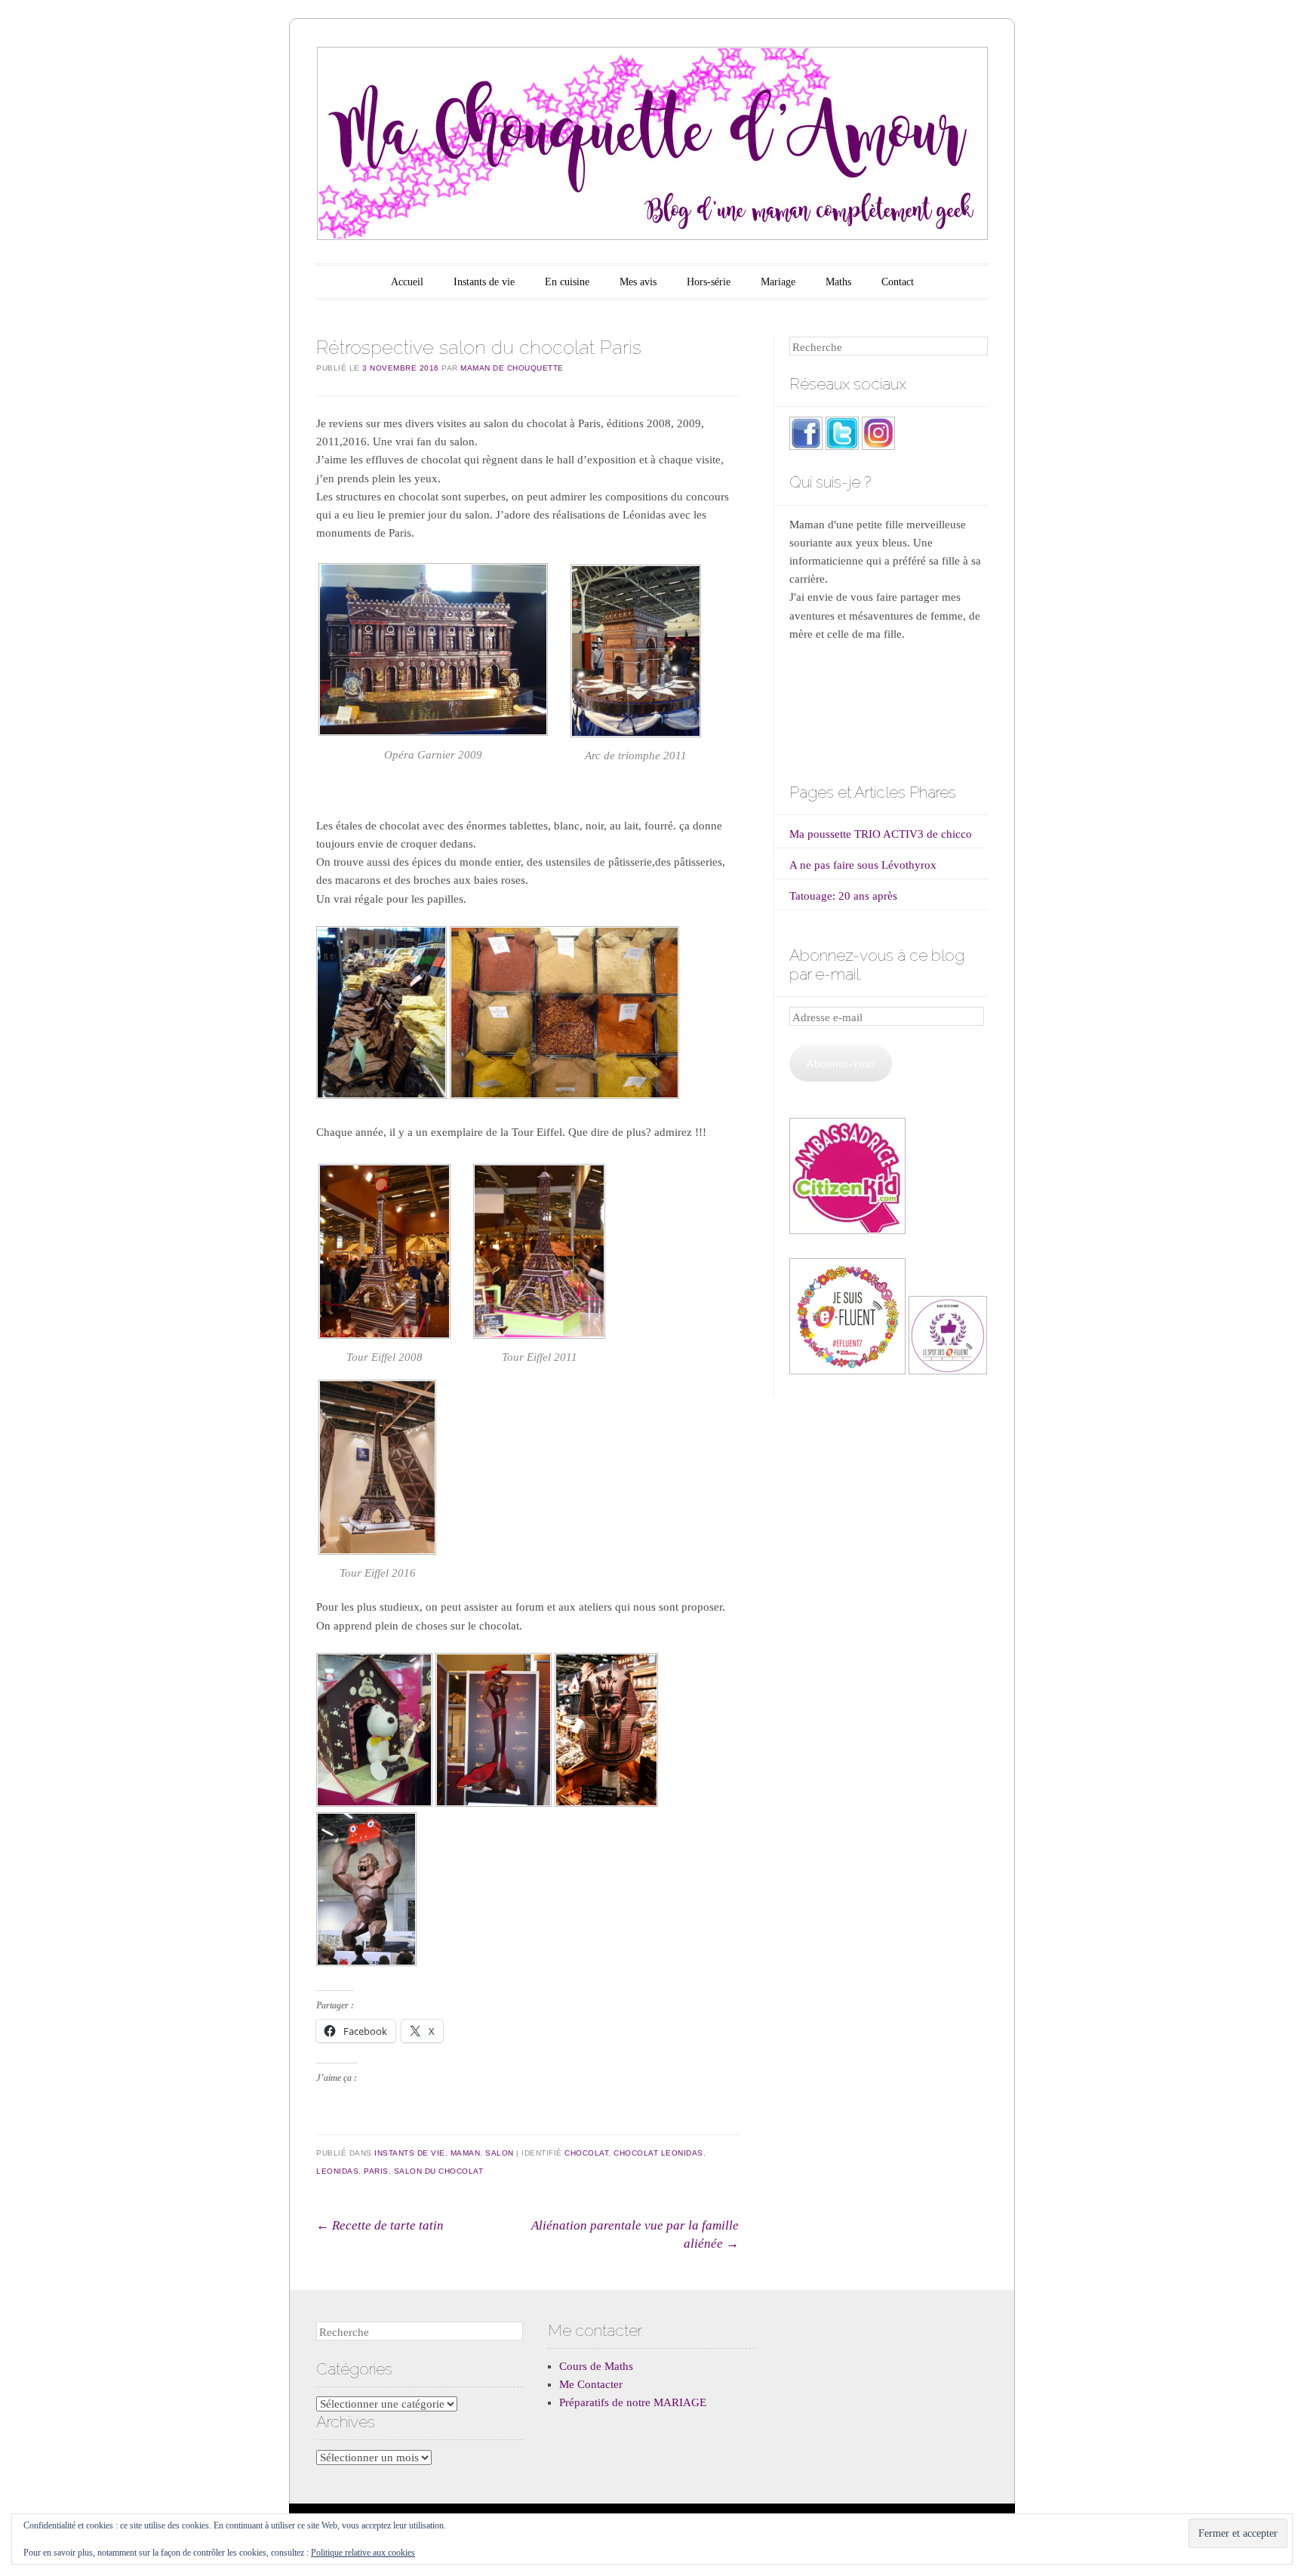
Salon (500, 2153)
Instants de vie (484, 282)
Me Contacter (591, 2384)
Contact (898, 282)
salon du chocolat (439, 2171)
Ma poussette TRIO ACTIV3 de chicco (881, 834)
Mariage (778, 282)
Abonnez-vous (841, 1063)
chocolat (586, 2153)
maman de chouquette (512, 368)
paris (376, 2171)
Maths (838, 282)
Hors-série (709, 282)
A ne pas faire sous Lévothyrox (863, 865)
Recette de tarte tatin (380, 2225)
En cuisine (567, 282)
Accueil (407, 282)
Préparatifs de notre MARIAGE (633, 2402)
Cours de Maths (596, 2366)
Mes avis (638, 282)
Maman (466, 2153)
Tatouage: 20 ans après (843, 896)
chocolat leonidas (658, 2153)
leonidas (337, 2171)
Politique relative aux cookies (363, 2553)
